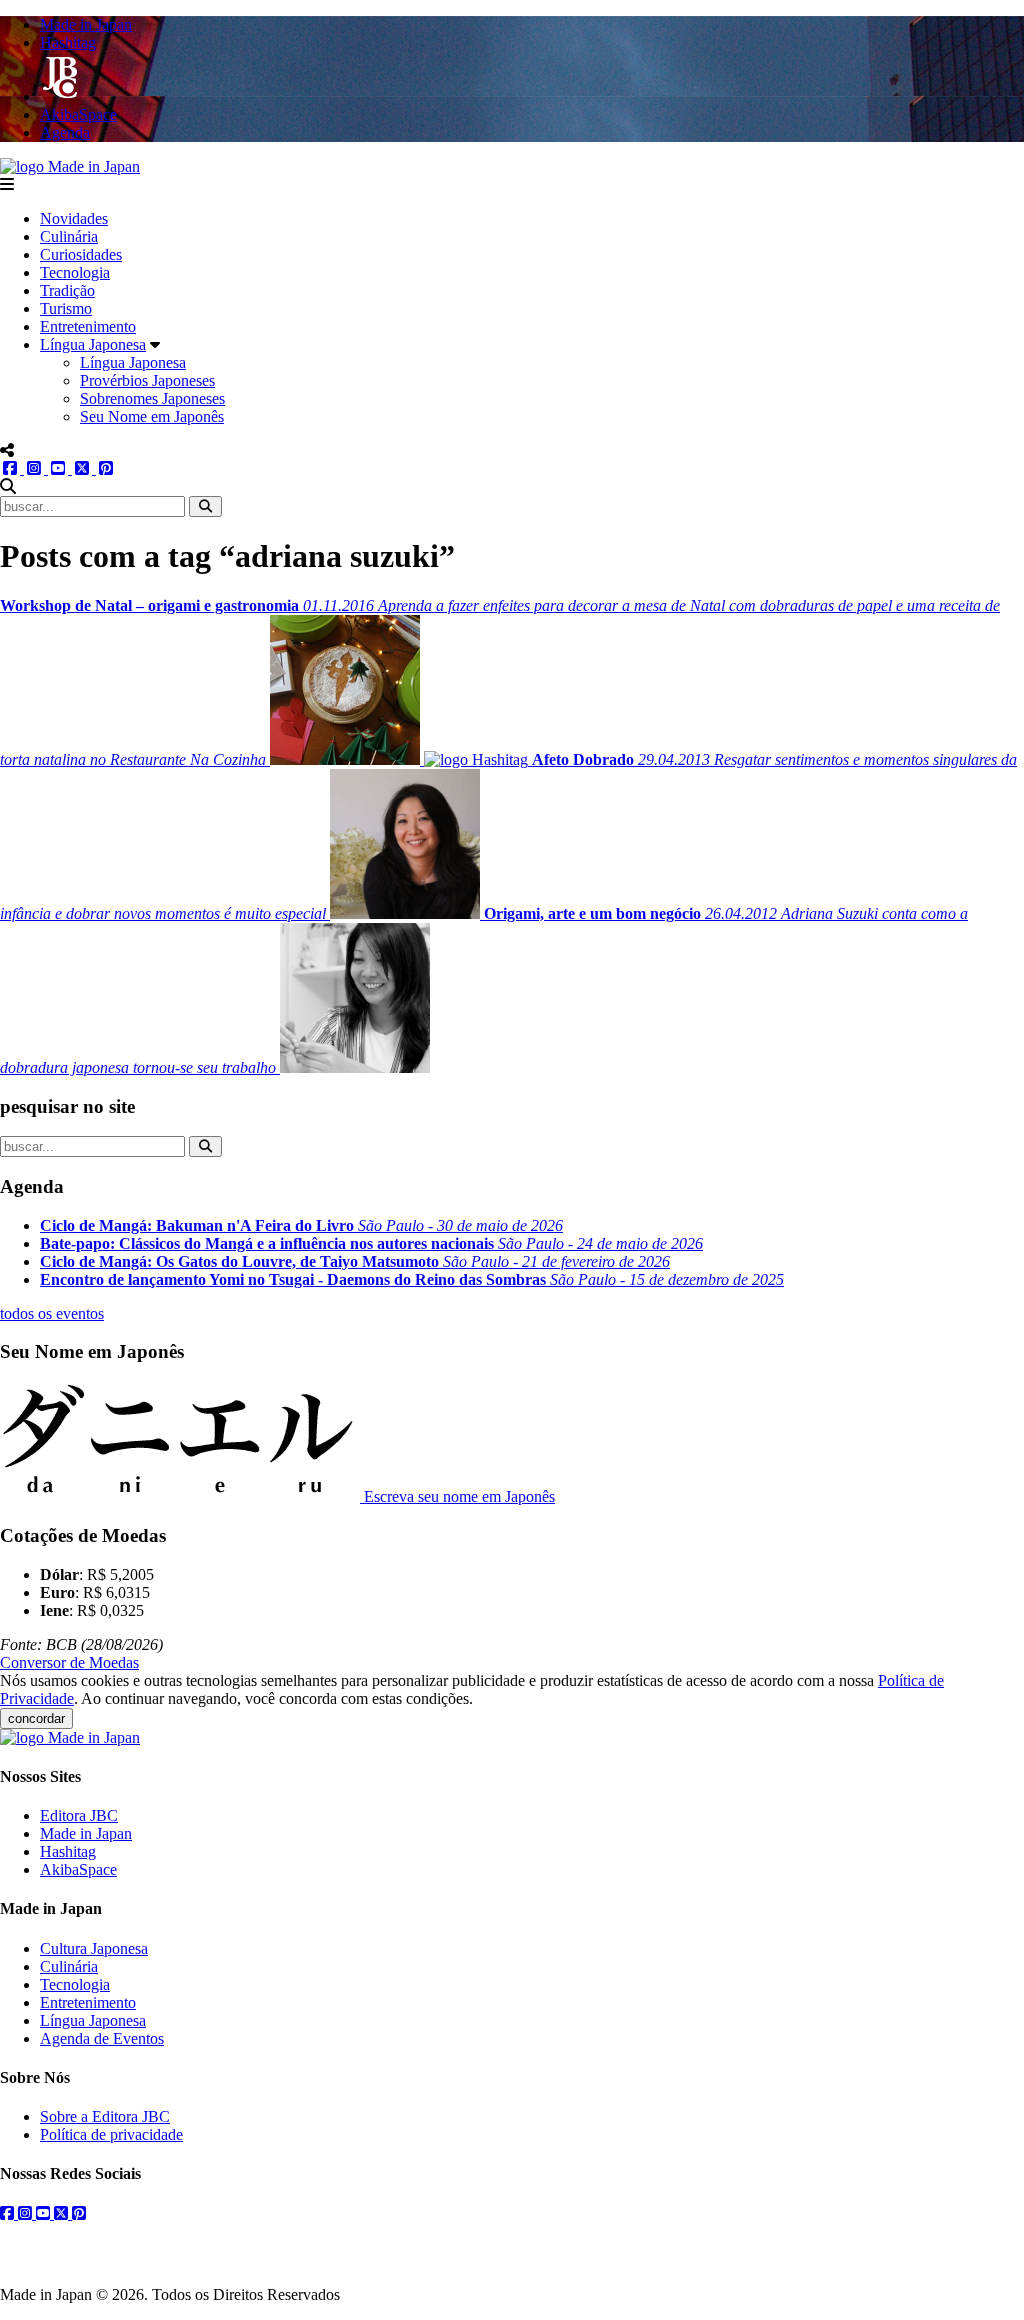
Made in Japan (86, 1833)
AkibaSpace (78, 1869)
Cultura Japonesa (94, 1948)
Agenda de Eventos (102, 2038)
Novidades (74, 218)
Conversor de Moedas (69, 1662)
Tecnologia (75, 272)
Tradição (67, 290)
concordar (36, 1718)
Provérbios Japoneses (147, 380)
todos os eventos (52, 1313)
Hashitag (68, 1851)
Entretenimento (88, 326)
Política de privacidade (111, 2134)
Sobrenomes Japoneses (152, 398)
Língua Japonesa (93, 344)
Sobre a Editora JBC (105, 2116)
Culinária (69, 236)
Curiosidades (81, 254)
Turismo (66, 308)
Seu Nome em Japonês (152, 416)
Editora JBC (79, 1815)
